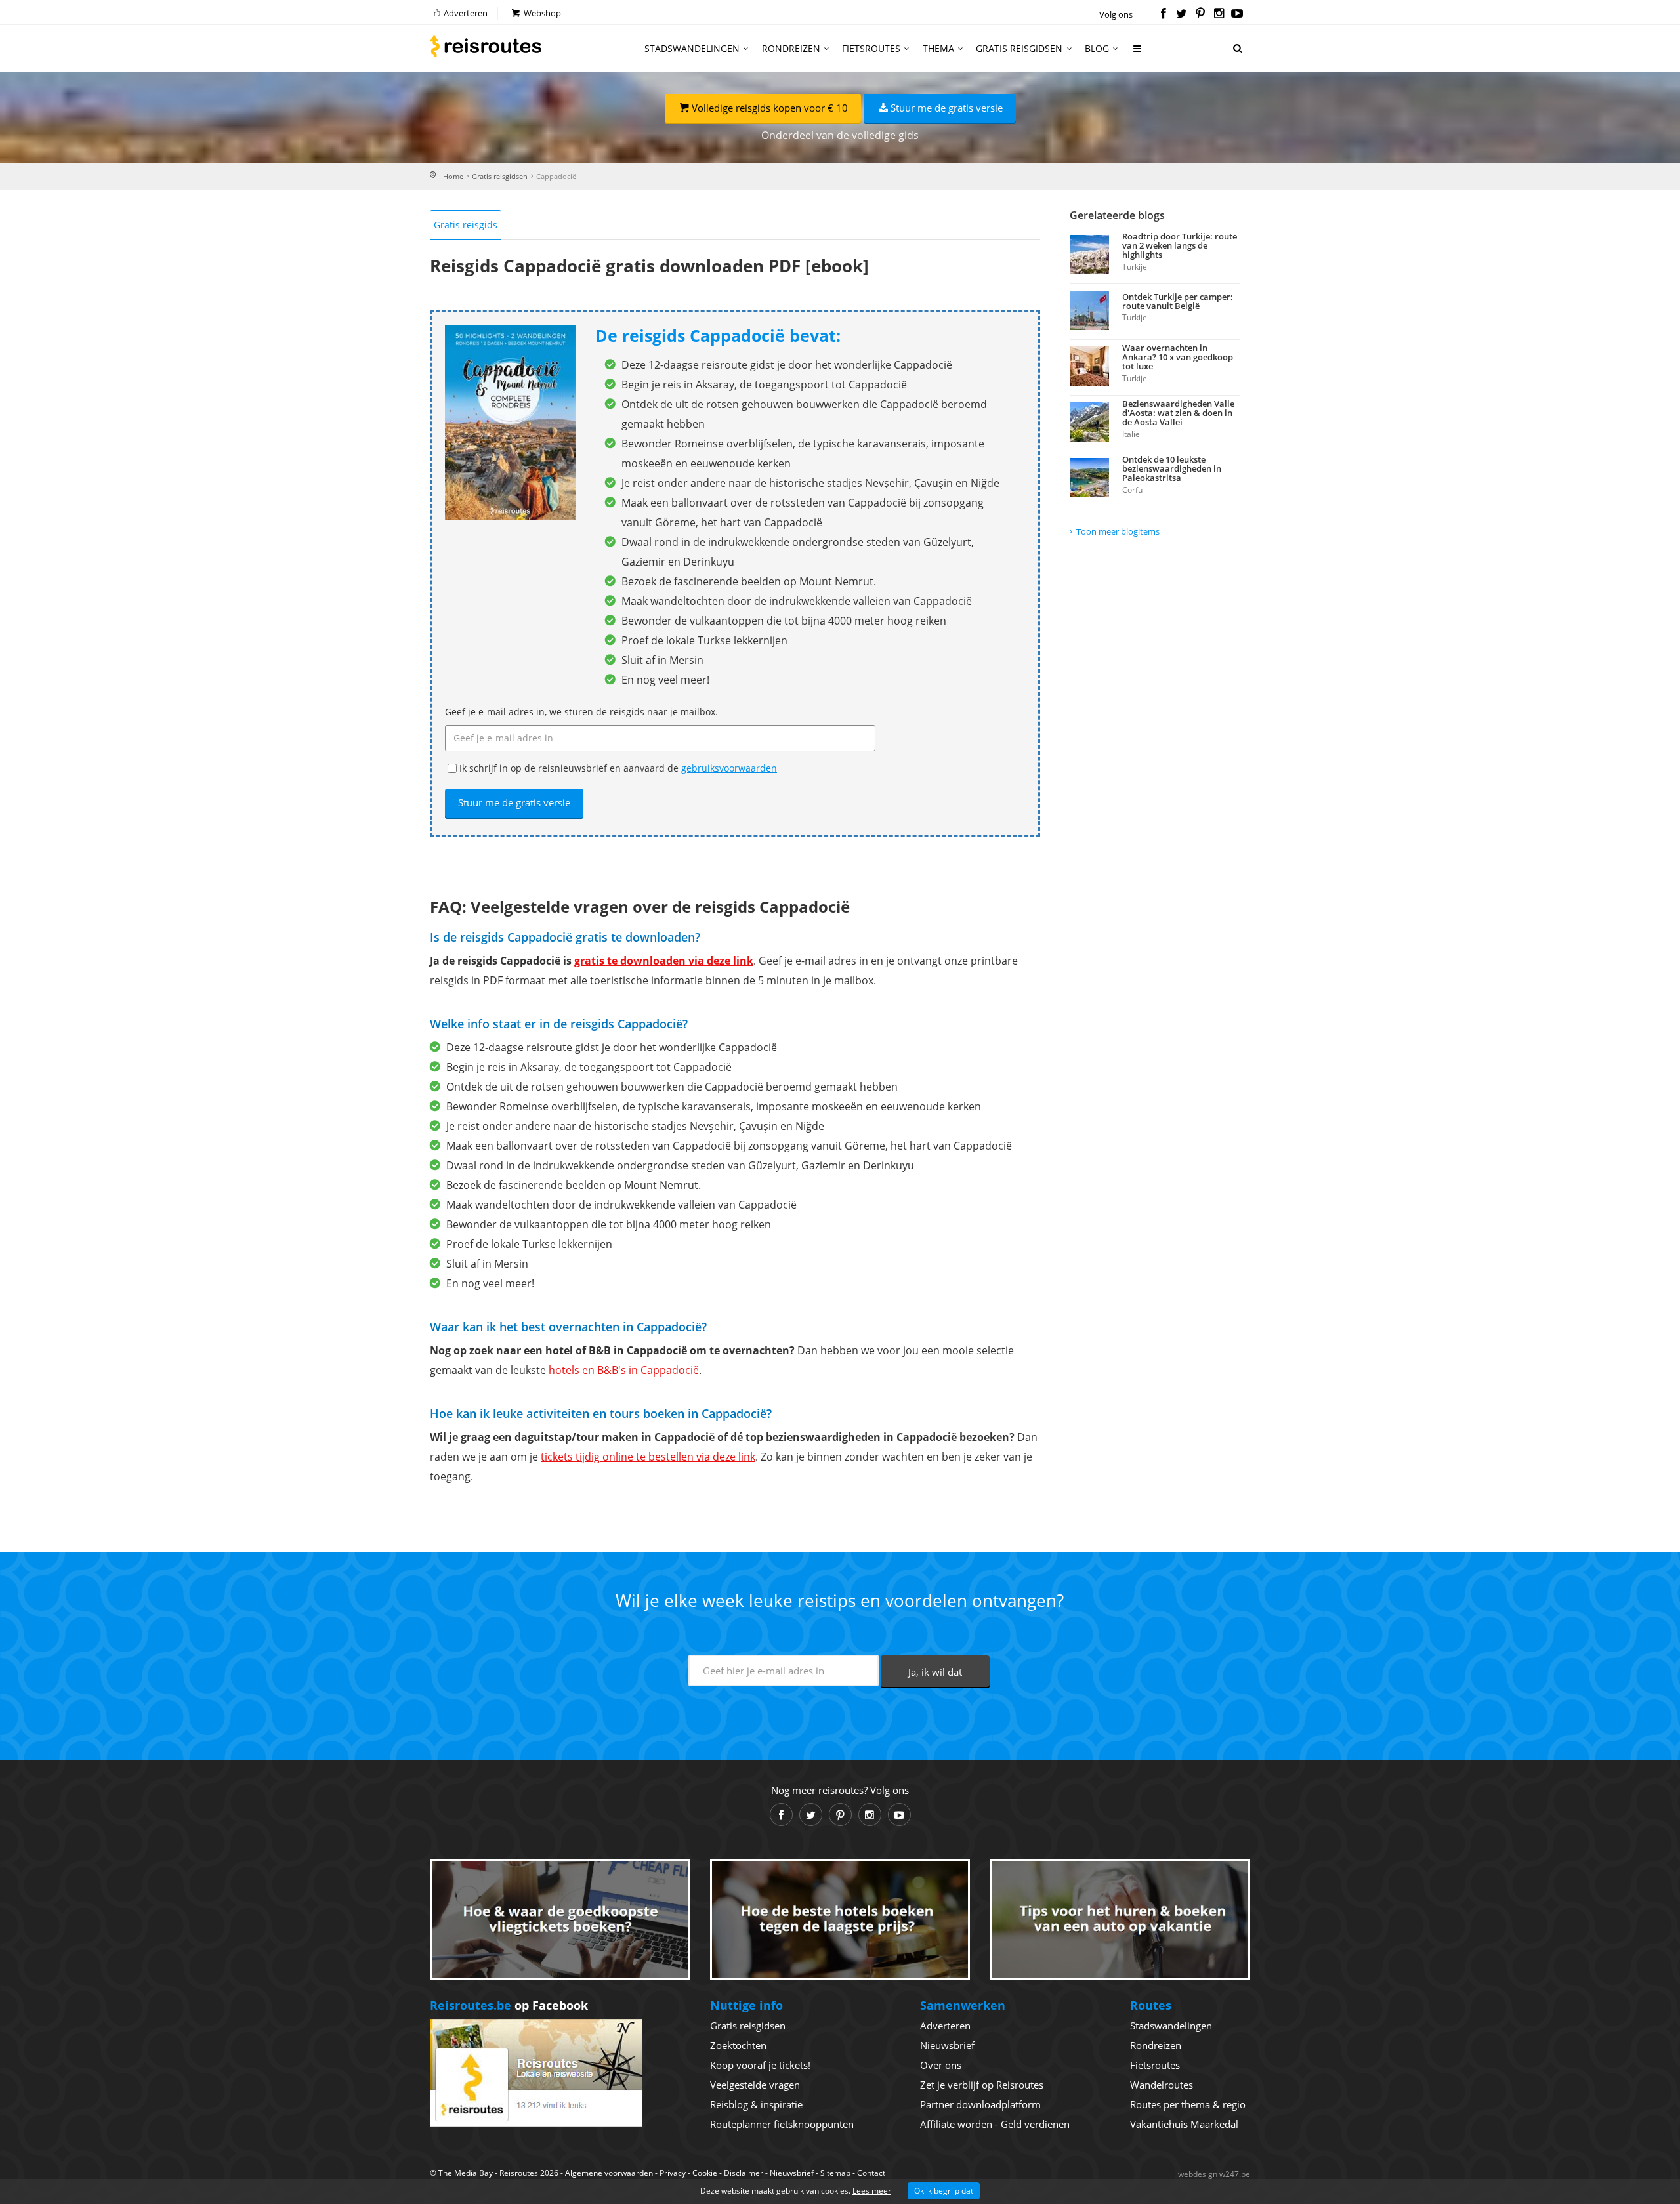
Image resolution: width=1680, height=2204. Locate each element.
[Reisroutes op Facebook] (1163, 14)
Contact (871, 2173)
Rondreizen (791, 48)
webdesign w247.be (1214, 2174)
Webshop (541, 13)
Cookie (705, 2173)
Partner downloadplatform (980, 2104)
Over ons (941, 2065)
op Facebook (509, 2005)
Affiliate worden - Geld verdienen (995, 2124)
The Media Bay (466, 2173)
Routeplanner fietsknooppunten (782, 2124)
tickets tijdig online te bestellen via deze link (648, 1457)
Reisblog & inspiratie (756, 2104)
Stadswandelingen (692, 48)
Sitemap (835, 2173)
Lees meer (872, 2191)
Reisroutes (486, 46)
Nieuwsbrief (947, 2045)
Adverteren (465, 13)
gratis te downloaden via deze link (664, 961)
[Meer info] (1138, 53)
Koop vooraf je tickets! (760, 2065)
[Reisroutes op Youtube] (1237, 14)
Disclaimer (744, 2173)
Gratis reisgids (466, 225)
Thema (938, 48)
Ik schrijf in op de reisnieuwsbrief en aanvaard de (618, 768)
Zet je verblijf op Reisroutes (982, 2085)
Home (453, 176)
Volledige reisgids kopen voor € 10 (770, 108)
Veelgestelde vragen (755, 2085)
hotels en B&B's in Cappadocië (624, 1370)
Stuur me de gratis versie (947, 108)
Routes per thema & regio (1188, 2104)
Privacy (673, 2173)
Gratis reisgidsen (1019, 48)
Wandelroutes (1162, 2085)
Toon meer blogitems (1118, 531)
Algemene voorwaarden (609, 2173)
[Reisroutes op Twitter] (1182, 14)
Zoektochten (738, 2045)
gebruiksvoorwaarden (729, 768)
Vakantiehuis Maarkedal (1184, 2124)
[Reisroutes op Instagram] (1219, 14)
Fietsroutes (871, 48)
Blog (1097, 48)
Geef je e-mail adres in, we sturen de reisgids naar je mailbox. (581, 712)
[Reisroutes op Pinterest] (1200, 14)
